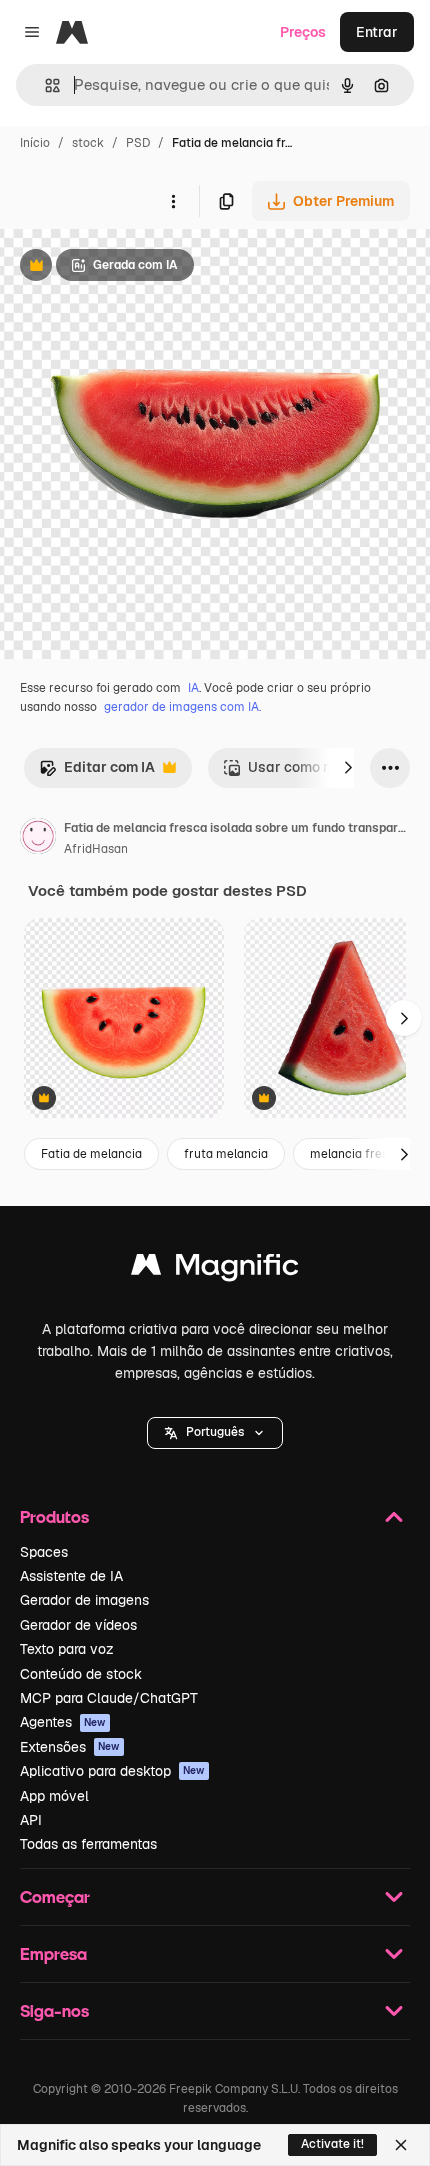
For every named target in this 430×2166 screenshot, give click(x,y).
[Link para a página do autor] (38, 839)
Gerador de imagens (84, 1600)
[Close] (401, 2145)
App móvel (54, 1796)
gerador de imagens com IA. (182, 707)
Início (35, 143)
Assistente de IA (71, 1576)
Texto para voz (67, 1649)
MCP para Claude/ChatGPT (109, 1698)
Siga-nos (54, 2010)
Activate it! (332, 2144)
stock (88, 143)
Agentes (63, 1722)
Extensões (70, 1747)
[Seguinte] (348, 768)
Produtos (54, 1516)
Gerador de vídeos (78, 1625)
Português (215, 1432)
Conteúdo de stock (81, 1674)
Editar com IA (97, 772)
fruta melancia (226, 1154)
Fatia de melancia (91, 1154)
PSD (138, 143)
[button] (215, 1433)
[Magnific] (215, 1269)
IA (193, 688)
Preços (303, 32)
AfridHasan (96, 849)
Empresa (53, 1953)
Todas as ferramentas (88, 1844)
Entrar (377, 32)
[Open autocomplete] (44, 85)
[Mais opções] (173, 201)
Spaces (44, 1552)
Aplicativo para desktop (112, 1771)
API (31, 1820)
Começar (55, 1896)
